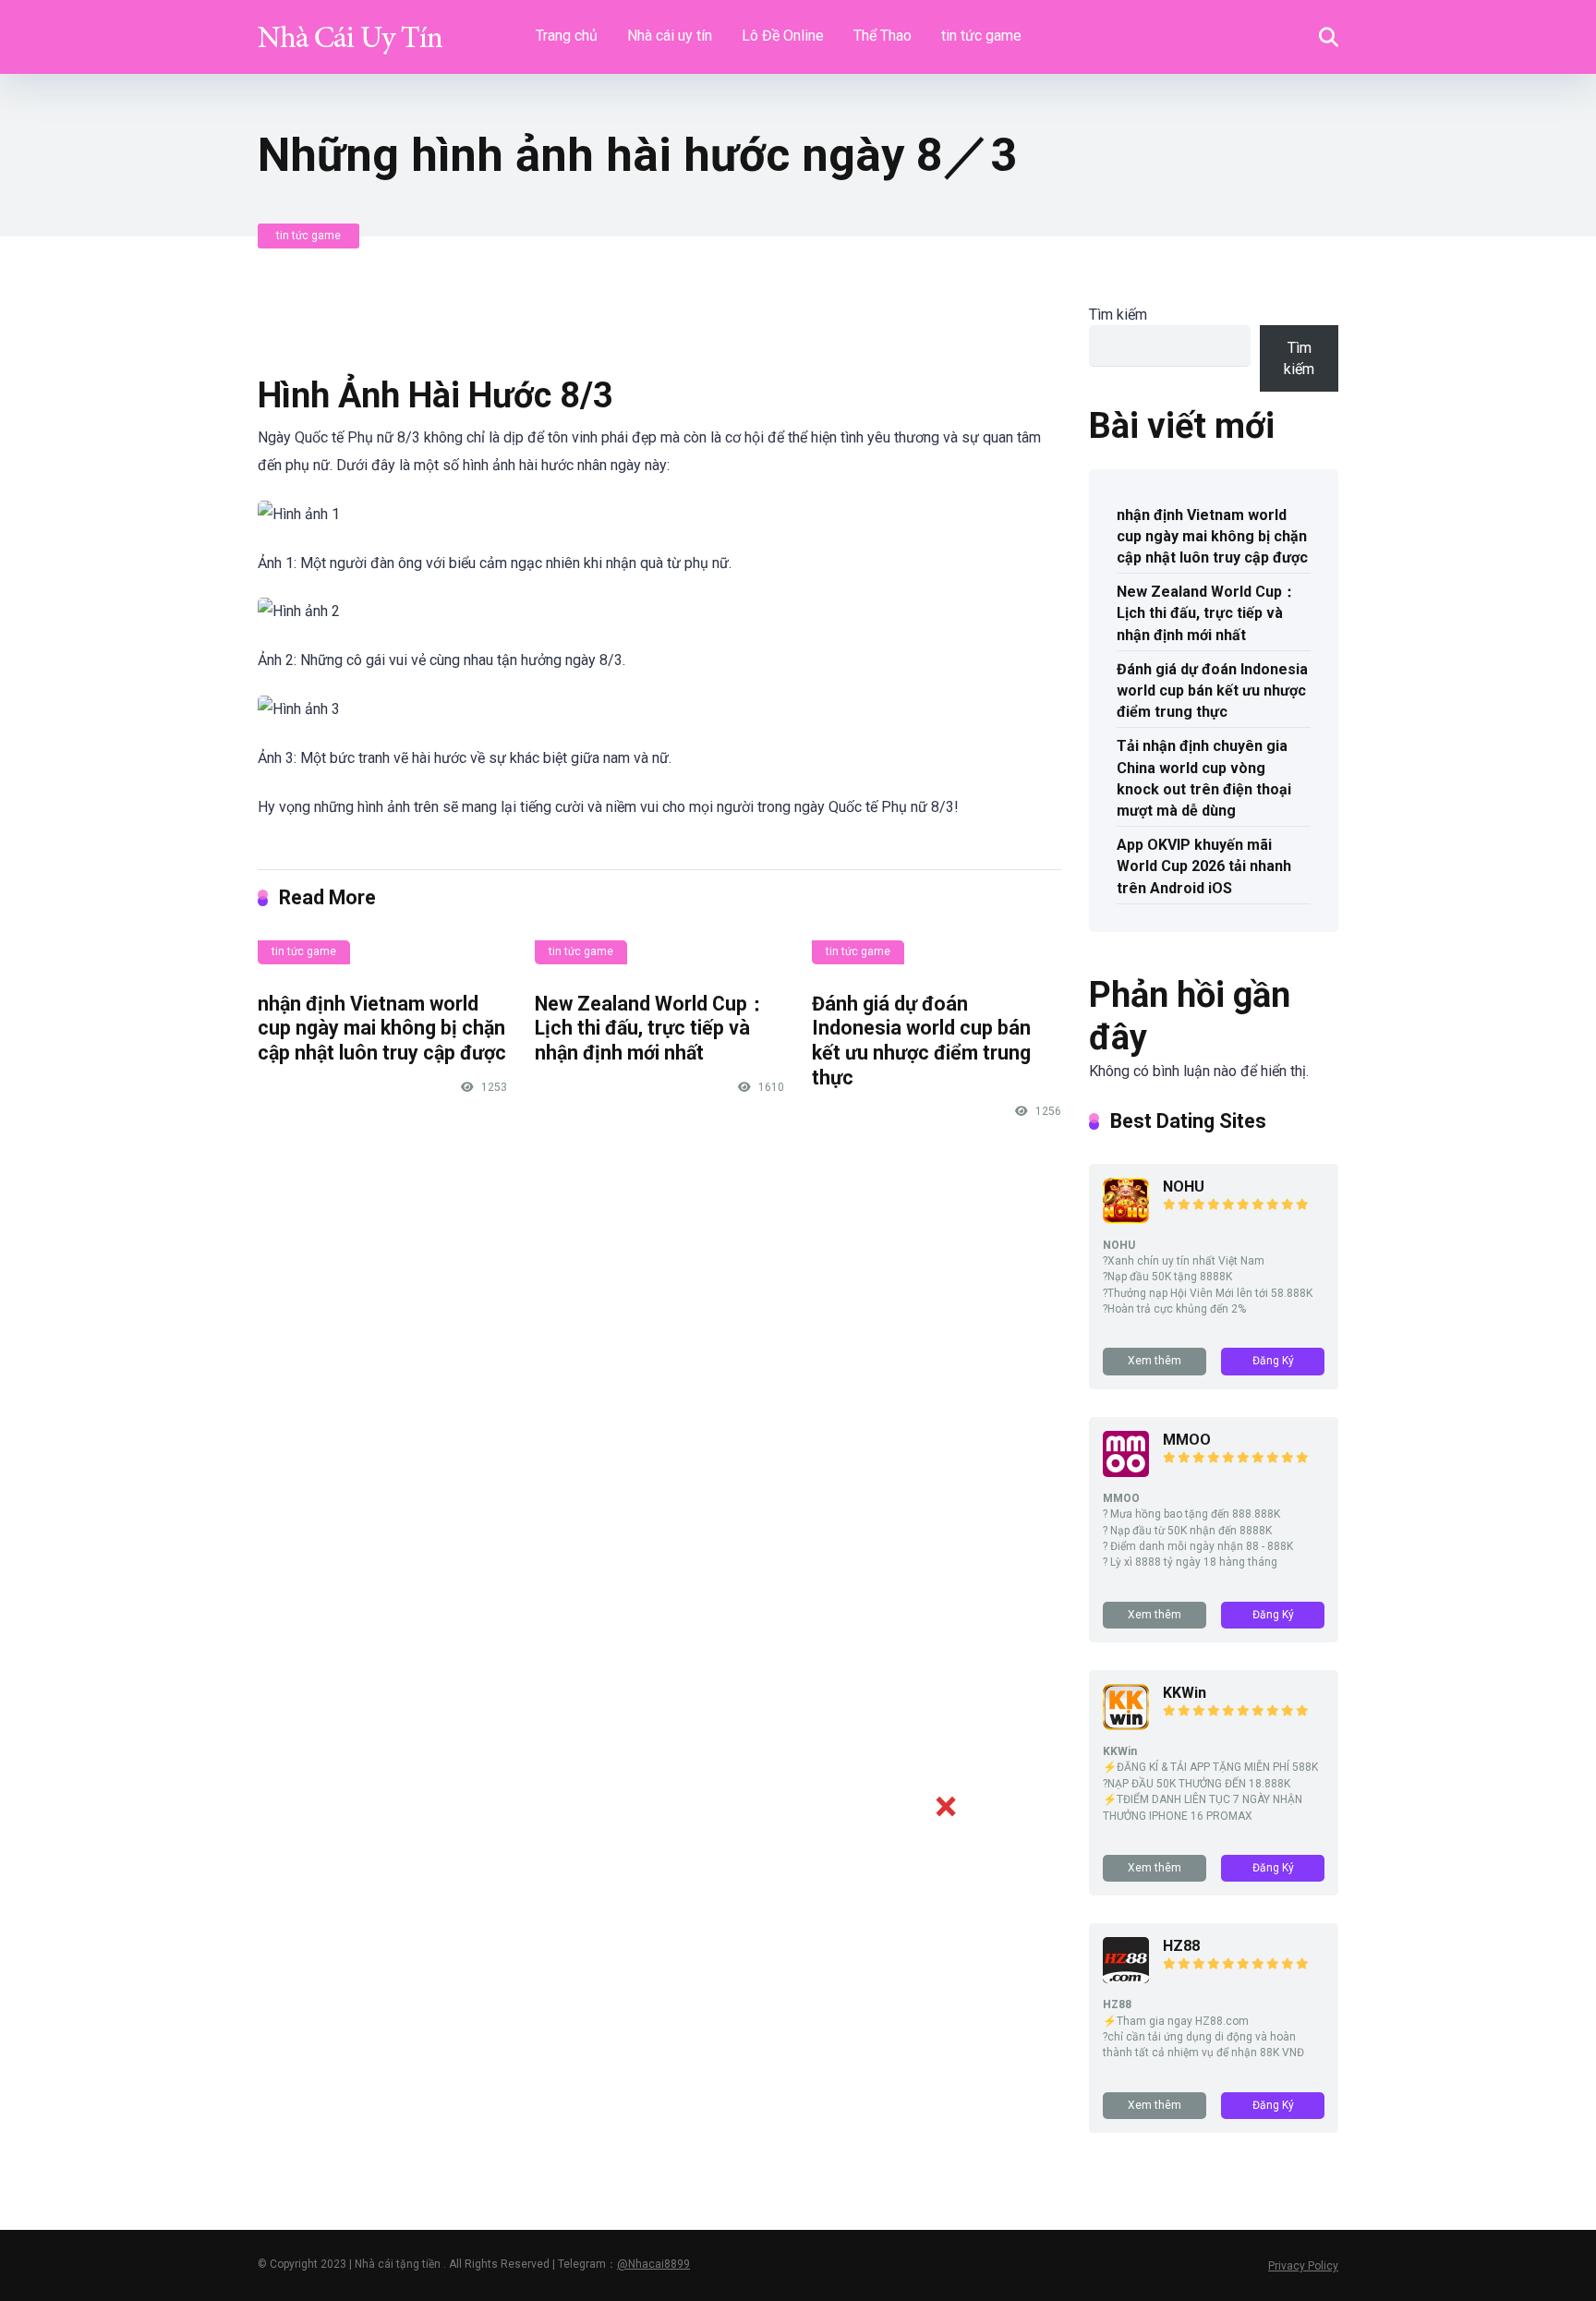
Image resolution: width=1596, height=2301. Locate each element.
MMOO (1187, 1440)
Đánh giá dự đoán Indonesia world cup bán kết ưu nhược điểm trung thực (921, 1041)
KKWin (1185, 1693)
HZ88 (1181, 1946)
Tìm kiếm (1118, 315)
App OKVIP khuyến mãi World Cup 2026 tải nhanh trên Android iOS (1204, 866)
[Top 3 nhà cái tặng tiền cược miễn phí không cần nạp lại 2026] (350, 30)
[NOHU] (1126, 1219)
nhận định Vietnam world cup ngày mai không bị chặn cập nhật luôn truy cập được (382, 1028)
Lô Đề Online (783, 36)
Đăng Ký (1273, 1361)
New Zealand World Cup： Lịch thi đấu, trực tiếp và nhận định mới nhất (651, 1028)
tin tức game (981, 36)
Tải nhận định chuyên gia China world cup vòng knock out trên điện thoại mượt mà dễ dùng (1204, 778)
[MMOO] (1126, 1472)
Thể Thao (883, 36)
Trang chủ (567, 36)
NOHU (1184, 1187)
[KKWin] (1126, 1725)
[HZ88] (1126, 1978)
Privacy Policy (1303, 2266)
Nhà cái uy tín (670, 36)
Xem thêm (1155, 1361)
